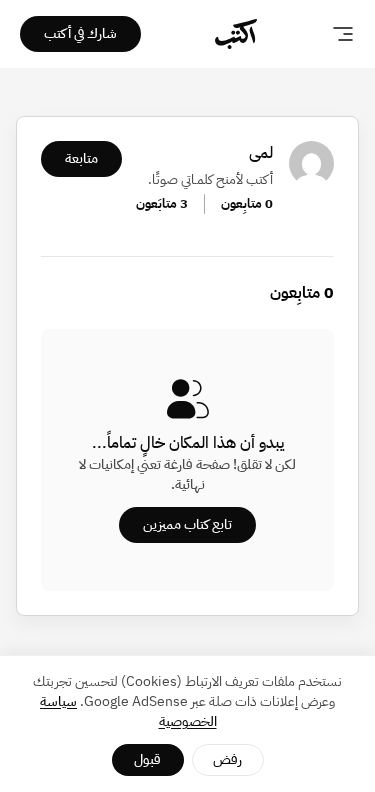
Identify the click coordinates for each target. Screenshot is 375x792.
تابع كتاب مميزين (187, 524)
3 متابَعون (162, 203)
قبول (147, 759)
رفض (227, 759)
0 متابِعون (247, 203)
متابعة (81, 158)
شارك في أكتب (80, 33)
